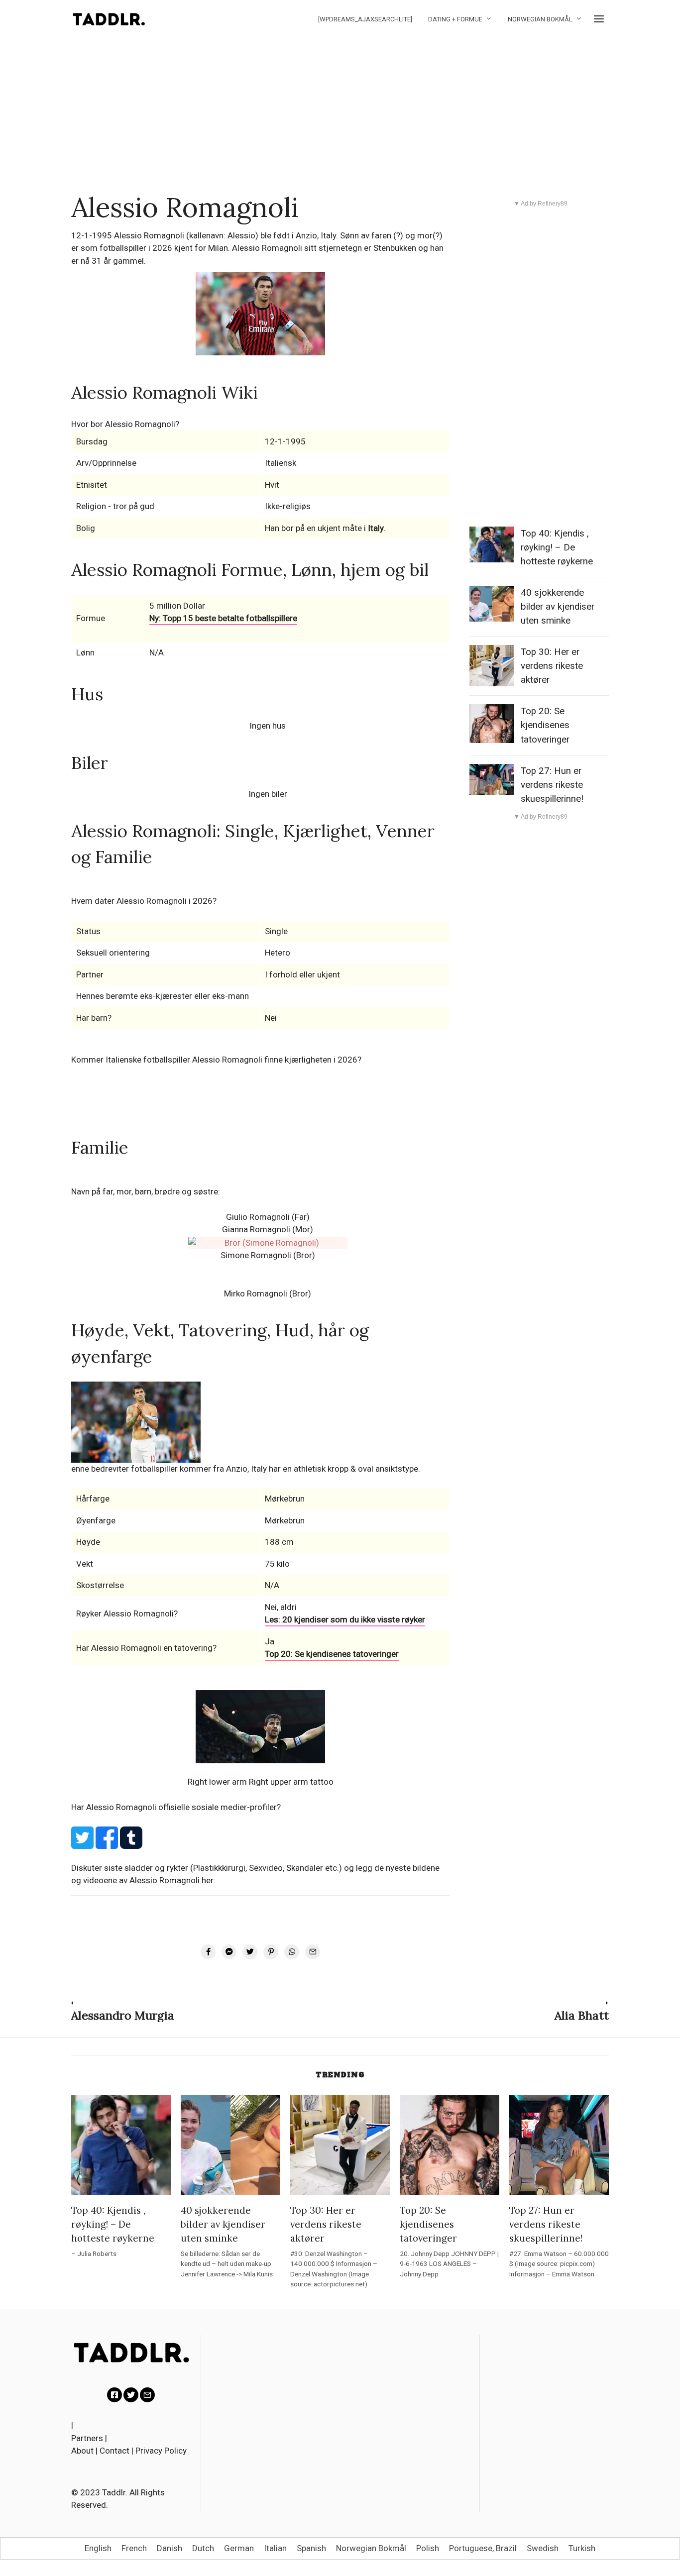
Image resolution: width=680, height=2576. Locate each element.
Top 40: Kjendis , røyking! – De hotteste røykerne (557, 547)
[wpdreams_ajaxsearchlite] (365, 19)
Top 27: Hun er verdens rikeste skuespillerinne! (552, 785)
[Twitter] (131, 2395)
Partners (87, 2438)
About (82, 2451)
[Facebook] (114, 2395)
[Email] (147, 2395)
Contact (114, 2451)
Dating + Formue (455, 19)
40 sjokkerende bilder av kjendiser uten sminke (558, 607)
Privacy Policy (161, 2451)
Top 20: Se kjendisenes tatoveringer (332, 1654)
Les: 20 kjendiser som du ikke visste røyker (345, 1619)
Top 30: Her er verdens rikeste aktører (552, 666)
